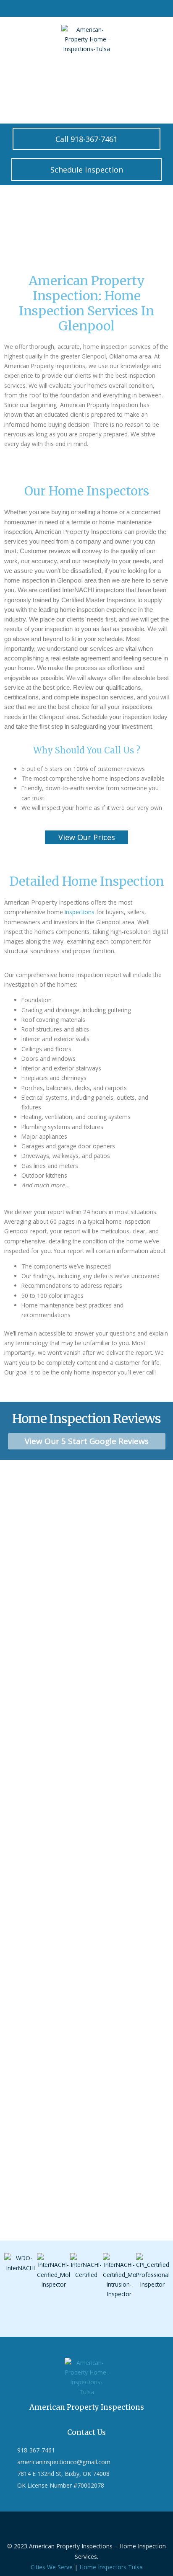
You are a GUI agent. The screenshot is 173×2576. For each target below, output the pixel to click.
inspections (80, 912)
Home (17, 73)
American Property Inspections (87, 2407)
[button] (12, 2283)
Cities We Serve (52, 2567)
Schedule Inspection (35, 94)
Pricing (89, 73)
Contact (53, 73)
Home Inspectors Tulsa (111, 2567)
